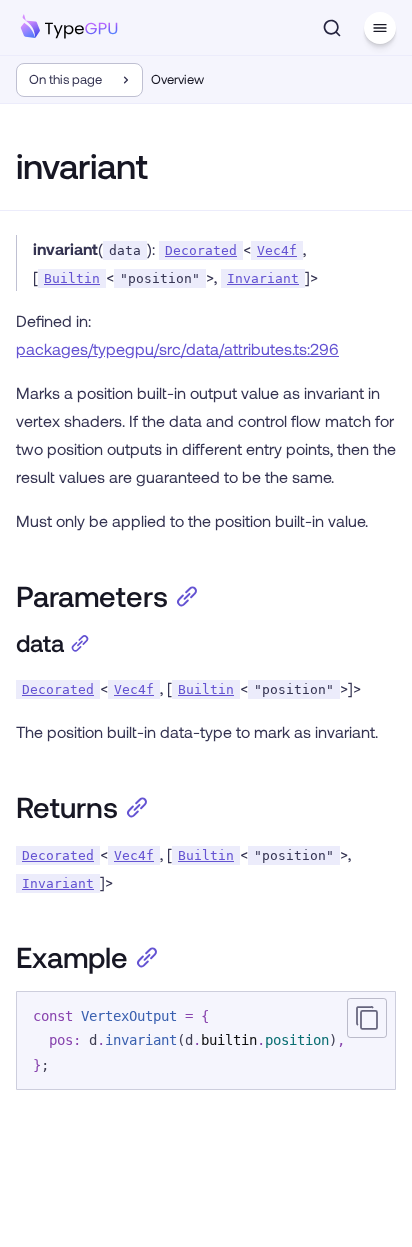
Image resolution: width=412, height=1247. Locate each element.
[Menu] (380, 28)
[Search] (332, 28)
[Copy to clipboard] (367, 1018)
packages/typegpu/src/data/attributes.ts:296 (177, 348)
